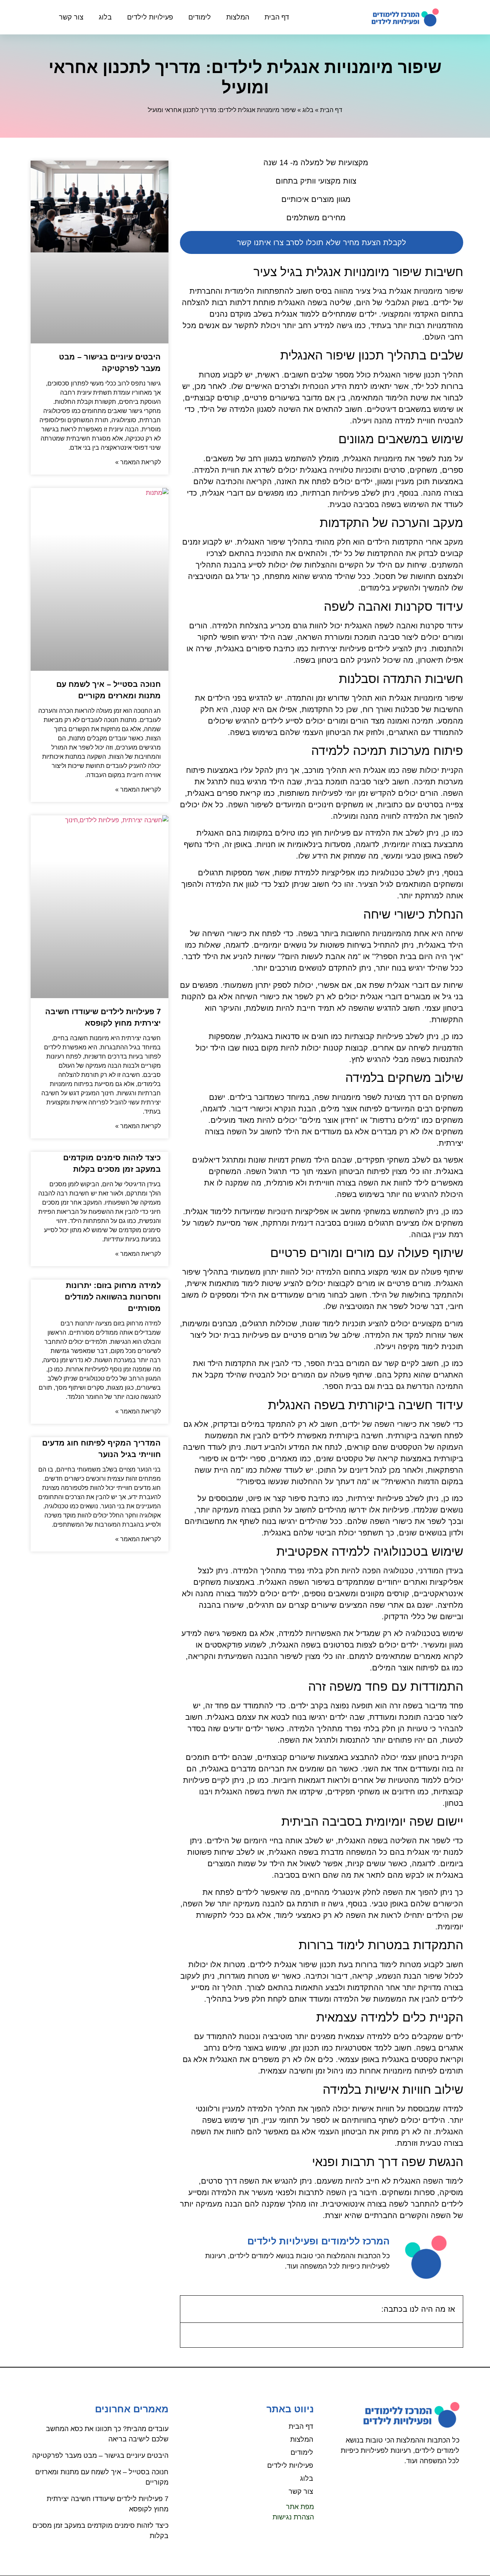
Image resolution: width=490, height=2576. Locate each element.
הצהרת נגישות (293, 2517)
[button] (191, 2309)
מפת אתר (300, 2507)
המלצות (238, 17)
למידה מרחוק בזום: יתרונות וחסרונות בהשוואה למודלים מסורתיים (113, 1297)
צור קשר (71, 17)
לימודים (200, 17)
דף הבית (277, 17)
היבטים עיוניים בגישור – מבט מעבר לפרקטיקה (100, 2456)
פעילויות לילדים (150, 17)
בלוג (105, 17)
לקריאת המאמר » (138, 462)
